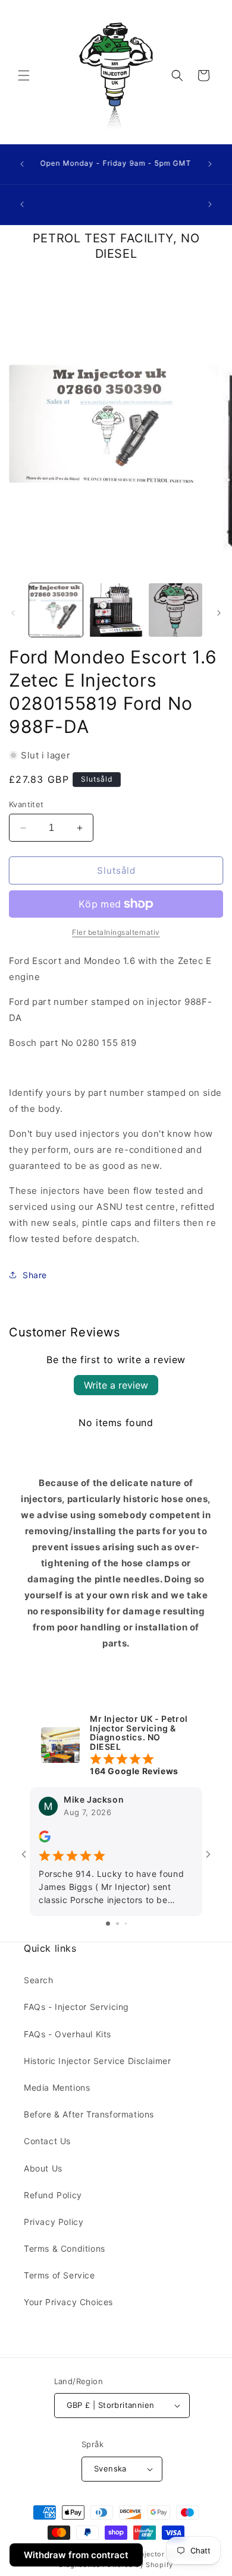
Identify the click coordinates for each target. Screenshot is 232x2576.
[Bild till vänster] (13, 613)
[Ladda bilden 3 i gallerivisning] (175, 610)
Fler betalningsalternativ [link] (116, 932)
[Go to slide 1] (108, 1924)
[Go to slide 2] (117, 1924)
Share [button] (35, 1275)
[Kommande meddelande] (210, 164)
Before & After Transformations (89, 2114)
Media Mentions (57, 2087)
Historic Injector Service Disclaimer (98, 2061)
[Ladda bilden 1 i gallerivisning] (56, 610)
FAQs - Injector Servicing (76, 2007)
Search (39, 1980)
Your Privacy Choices (68, 2302)
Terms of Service (59, 2275)
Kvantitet (26, 804)
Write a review (116, 1385)
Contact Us (47, 2141)
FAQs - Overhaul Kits (68, 2034)
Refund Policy (53, 2195)
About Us (43, 2168)
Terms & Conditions (65, 2248)
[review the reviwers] (45, 1840)
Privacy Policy (54, 2222)
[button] (24, 75)
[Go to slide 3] (126, 1924)
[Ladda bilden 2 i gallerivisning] (115, 610)
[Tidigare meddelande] (22, 164)
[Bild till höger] (219, 613)
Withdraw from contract (76, 2555)
